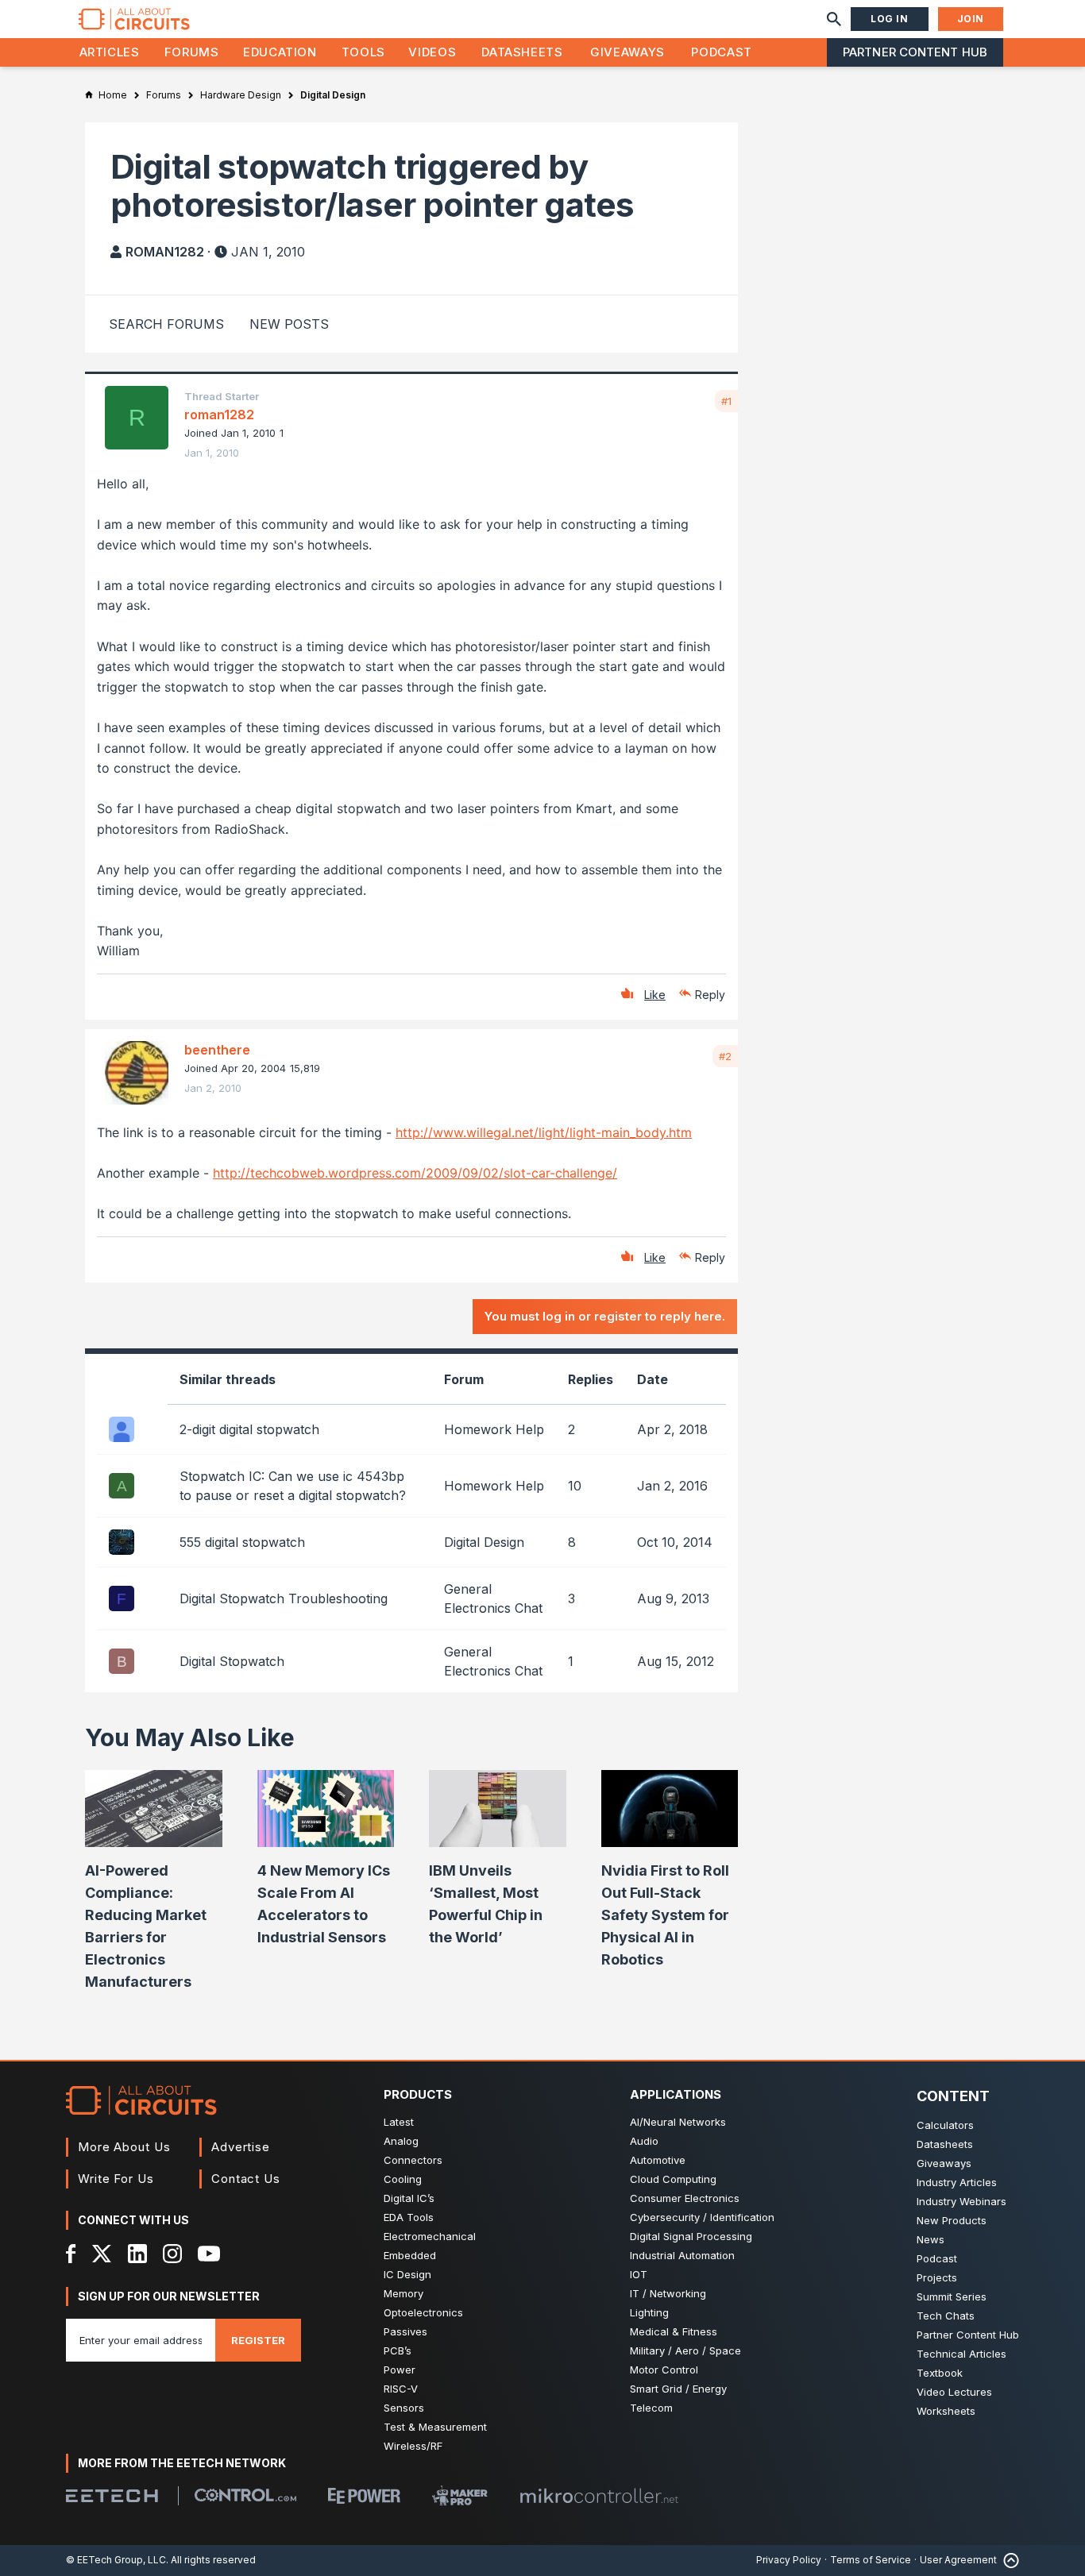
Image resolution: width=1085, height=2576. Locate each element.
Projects (937, 2277)
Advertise (241, 2147)
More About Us (124, 2147)
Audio (644, 2141)
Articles (110, 52)
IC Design (407, 2274)
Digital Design (484, 1542)
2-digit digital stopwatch (249, 1429)
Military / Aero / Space (685, 2350)
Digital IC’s (409, 2198)
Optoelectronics (423, 2312)
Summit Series (952, 2296)
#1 (726, 401)
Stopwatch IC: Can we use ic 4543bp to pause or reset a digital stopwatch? (293, 1486)
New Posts (289, 324)
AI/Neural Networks (678, 2122)
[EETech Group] (112, 2496)
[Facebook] (71, 2254)
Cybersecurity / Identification (702, 2217)
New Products (952, 2220)
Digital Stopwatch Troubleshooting (284, 1598)
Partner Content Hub (915, 52)
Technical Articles (961, 2354)
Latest (399, 2122)
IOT (639, 2274)
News (931, 2239)
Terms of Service (871, 2560)
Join (971, 19)
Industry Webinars (961, 2201)
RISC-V (401, 2389)
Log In (890, 19)
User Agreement (958, 2560)
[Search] (834, 19)
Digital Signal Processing (691, 2236)
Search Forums (166, 324)
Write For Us (116, 2179)
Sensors (404, 2408)
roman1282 (165, 252)
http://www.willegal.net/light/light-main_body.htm (544, 1132)
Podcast (721, 52)
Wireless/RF (413, 2446)
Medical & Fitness (674, 2331)
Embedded (410, 2255)
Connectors (413, 2160)
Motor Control (664, 2370)
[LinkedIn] (137, 2254)
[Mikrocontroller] (599, 2496)
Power (400, 2370)
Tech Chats (946, 2316)
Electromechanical (430, 2236)
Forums (192, 52)
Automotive (658, 2160)
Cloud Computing (673, 2179)
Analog (401, 2141)
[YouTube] (209, 2254)
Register (258, 2340)
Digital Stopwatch (232, 1661)
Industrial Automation (682, 2255)
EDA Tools (409, 2217)
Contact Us (246, 2179)
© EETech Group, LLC (116, 2560)
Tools (363, 52)
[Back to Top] (1008, 2561)
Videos (432, 52)
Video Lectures (954, 2392)
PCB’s (398, 2350)
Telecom (651, 2408)
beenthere (217, 1050)
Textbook (940, 2373)
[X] (102, 2254)
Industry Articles (957, 2182)
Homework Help (494, 1429)
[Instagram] (172, 2254)
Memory (403, 2293)
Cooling (403, 2179)
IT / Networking (668, 2293)
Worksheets (946, 2411)
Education (280, 52)
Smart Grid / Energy (678, 2389)
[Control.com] (245, 2495)
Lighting (649, 2312)
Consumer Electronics (685, 2198)
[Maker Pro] (460, 2495)
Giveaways (627, 52)
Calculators (945, 2125)
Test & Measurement (435, 2427)
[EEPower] (364, 2496)
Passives (405, 2331)
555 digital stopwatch (242, 1542)
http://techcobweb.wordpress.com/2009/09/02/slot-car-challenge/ (415, 1173)
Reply (710, 995)
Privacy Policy (789, 2560)
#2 (725, 1056)
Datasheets (522, 52)
